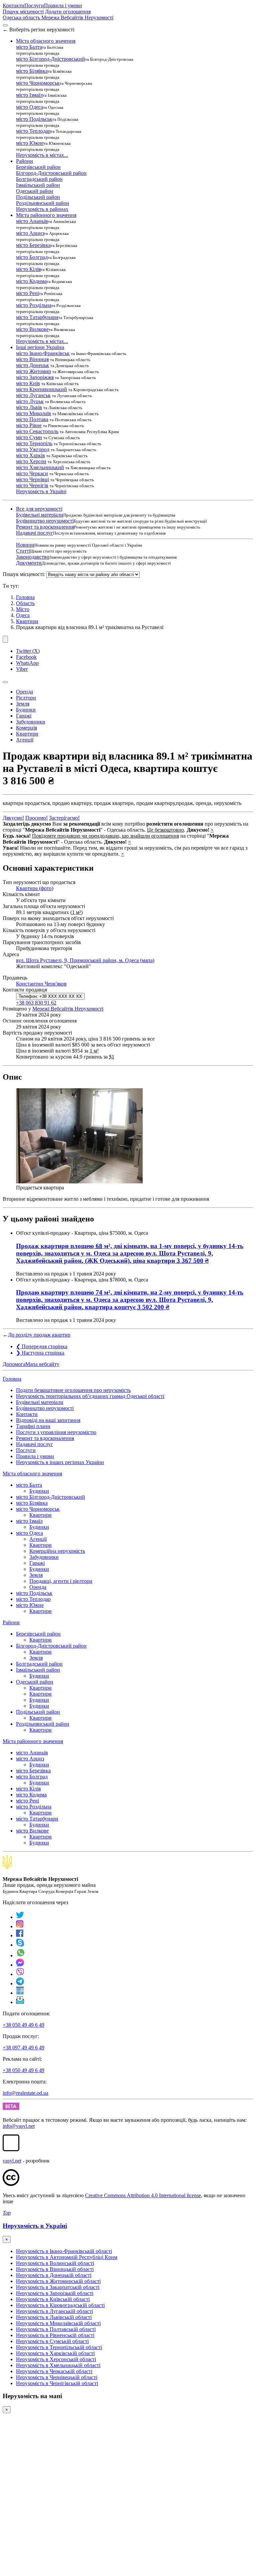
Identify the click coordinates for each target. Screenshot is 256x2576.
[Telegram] (20, 1983)
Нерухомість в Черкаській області (54, 2371)
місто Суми (29, 437)
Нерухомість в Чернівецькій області (57, 2377)
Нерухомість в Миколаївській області (58, 2323)
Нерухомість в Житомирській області (58, 2281)
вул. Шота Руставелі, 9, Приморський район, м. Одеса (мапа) (85, 960)
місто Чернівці (32, 479)
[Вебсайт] (20, 1993)
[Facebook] (20, 1935)
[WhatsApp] (21, 1955)
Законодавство (33, 557)
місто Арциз (30, 233)
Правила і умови (63, 6)
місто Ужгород (33, 449)
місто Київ (28, 383)
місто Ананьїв (32, 221)
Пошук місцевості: (24, 574)
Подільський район (38, 197)
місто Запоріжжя (35, 377)
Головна (12, 1379)
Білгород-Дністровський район (51, 173)
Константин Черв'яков (41, 984)
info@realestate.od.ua (25, 2093)
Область (25, 603)
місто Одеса (29, 107)
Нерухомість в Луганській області (54, 2311)
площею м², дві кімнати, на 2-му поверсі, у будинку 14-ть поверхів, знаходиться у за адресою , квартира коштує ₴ (130, 1300)
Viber (22, 669)
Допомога (14, 1364)
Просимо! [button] (36, 818)
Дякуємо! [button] (13, 818)
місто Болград (32, 257)
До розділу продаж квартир (39, 1335)
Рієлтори (26, 698)
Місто (23, 609)
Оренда (24, 692)
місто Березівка (33, 245)
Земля (23, 704)
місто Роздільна (34, 305)
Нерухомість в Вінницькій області (55, 2269)
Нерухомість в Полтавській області (56, 2329)
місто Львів (29, 407)
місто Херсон (31, 461)
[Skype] (20, 1945)
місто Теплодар (33, 131)
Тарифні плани (33, 1426)
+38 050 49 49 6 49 (23, 2025)
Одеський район (35, 191)
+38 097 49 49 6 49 (23, 2048)
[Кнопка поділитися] (5, 639)
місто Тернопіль (34, 443)
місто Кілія (28, 269)
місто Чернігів (32, 485)
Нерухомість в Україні (41, 491)
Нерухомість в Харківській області (55, 2353)
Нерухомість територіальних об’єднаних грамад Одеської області (90, 1396)
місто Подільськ (34, 119)
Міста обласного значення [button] (46, 41)
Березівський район (38, 167)
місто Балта (29, 47)
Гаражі (24, 716)
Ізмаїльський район (38, 185)
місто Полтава (32, 419)
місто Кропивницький (41, 389)
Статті (23, 551)
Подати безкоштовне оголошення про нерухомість (73, 1390)
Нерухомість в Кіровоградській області (60, 2305)
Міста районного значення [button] (46, 215)
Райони (11, 1622)
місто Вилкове (32, 329)
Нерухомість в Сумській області (52, 2341)
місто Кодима (31, 281)
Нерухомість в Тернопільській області (59, 2347)
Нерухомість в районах (42, 209)
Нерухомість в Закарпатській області (58, 2287)
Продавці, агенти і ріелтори (61, 1581)
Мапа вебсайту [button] (42, 1364)
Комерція (26, 728)
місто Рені (27, 293)
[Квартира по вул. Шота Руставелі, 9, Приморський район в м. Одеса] (79, 1182)
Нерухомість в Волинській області (55, 2263)
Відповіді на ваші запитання (48, 1420)
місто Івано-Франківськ (43, 353)
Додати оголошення (68, 12)
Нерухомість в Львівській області (54, 2317)
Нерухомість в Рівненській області (55, 2335)
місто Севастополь (37, 431)
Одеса (23, 615)
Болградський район (39, 179)
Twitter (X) (28, 651)
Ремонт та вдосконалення (45, 527)
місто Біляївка (32, 71)
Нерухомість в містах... (42, 155)
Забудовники (31, 722)
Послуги (34, 6)
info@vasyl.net (19, 2126)
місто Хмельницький (40, 467)
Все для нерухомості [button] (39, 509)
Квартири (27, 621)
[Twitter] (20, 1917)
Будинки (26, 710)
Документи (29, 563)
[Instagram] (20, 1926)
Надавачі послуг (34, 533)
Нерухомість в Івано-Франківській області (64, 2251)
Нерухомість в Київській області (53, 2299)
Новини (25, 545)
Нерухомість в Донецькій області (54, 2275)
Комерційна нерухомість (57, 1551)
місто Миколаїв (33, 413)
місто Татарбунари (37, 317)
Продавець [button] (15, 978)
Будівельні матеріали (40, 515)
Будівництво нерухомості (45, 521)
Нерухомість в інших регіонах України (60, 1462)
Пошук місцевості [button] (23, 12)
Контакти (13, 6)
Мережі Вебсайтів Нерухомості (68, 1009)
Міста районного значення (33, 1741)
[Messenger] (20, 1965)
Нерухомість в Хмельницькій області (58, 2365)
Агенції (25, 740)
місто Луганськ (33, 395)
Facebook (26, 657)
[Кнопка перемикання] (5, 25)
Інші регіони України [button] (40, 347)
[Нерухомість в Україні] (7, 1868)
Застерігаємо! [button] (64, 818)
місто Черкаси (32, 473)
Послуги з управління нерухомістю (56, 1432)
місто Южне (30, 143)
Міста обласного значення (32, 1474)
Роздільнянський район (43, 203)
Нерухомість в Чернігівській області (57, 2383)
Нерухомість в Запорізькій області (55, 2293)
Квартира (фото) (35, 888)
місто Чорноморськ (38, 83)
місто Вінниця (32, 359)
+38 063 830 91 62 (36, 1003)
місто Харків (30, 455)
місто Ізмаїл (29, 95)
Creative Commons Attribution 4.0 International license (143, 2195)
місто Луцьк (30, 401)
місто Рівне (29, 425)
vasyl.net (12, 2161)
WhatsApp (27, 663)
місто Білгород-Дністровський (50, 59)
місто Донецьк (32, 365)
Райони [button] (24, 161)
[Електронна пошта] (20, 2002)
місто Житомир (33, 371)
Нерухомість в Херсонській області (56, 2359)
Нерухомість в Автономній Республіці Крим (67, 2257)
